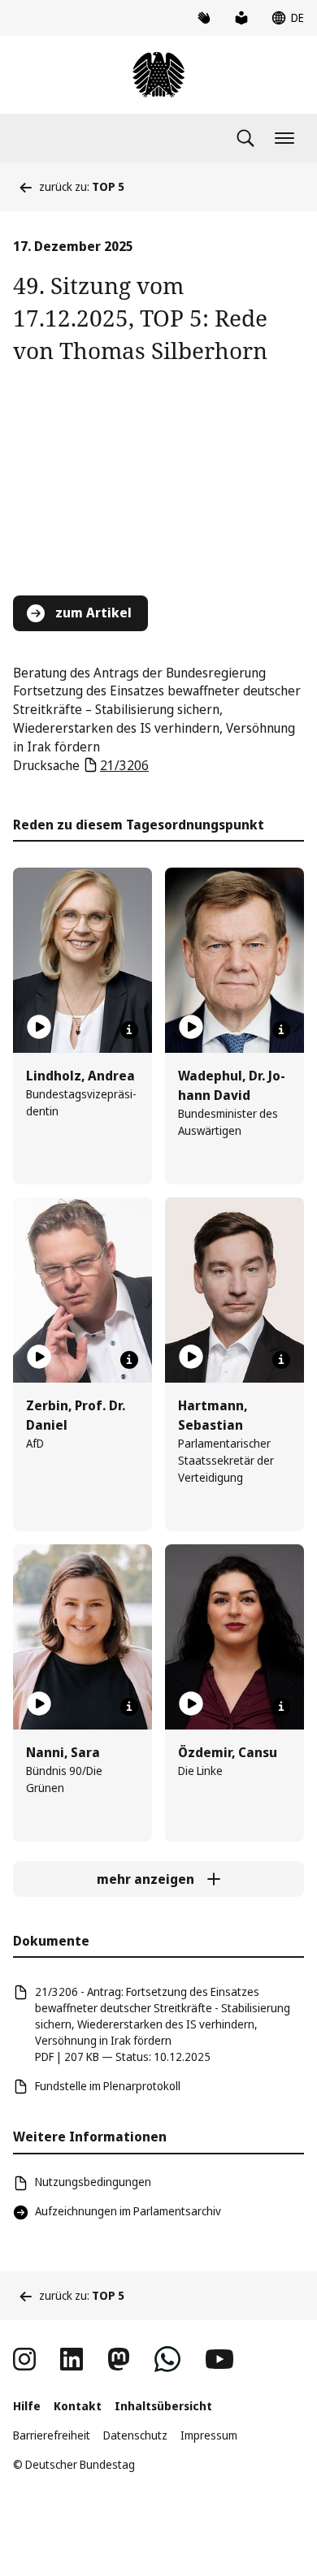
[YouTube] (219, 2359)
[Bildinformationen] (129, 1030)
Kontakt (78, 2406)
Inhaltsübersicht (163, 2406)
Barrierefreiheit (52, 2435)
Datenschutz (135, 2435)
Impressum (209, 2435)
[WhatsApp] (167, 2359)
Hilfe (27, 2406)
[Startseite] (158, 75)
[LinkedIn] (72, 2359)
